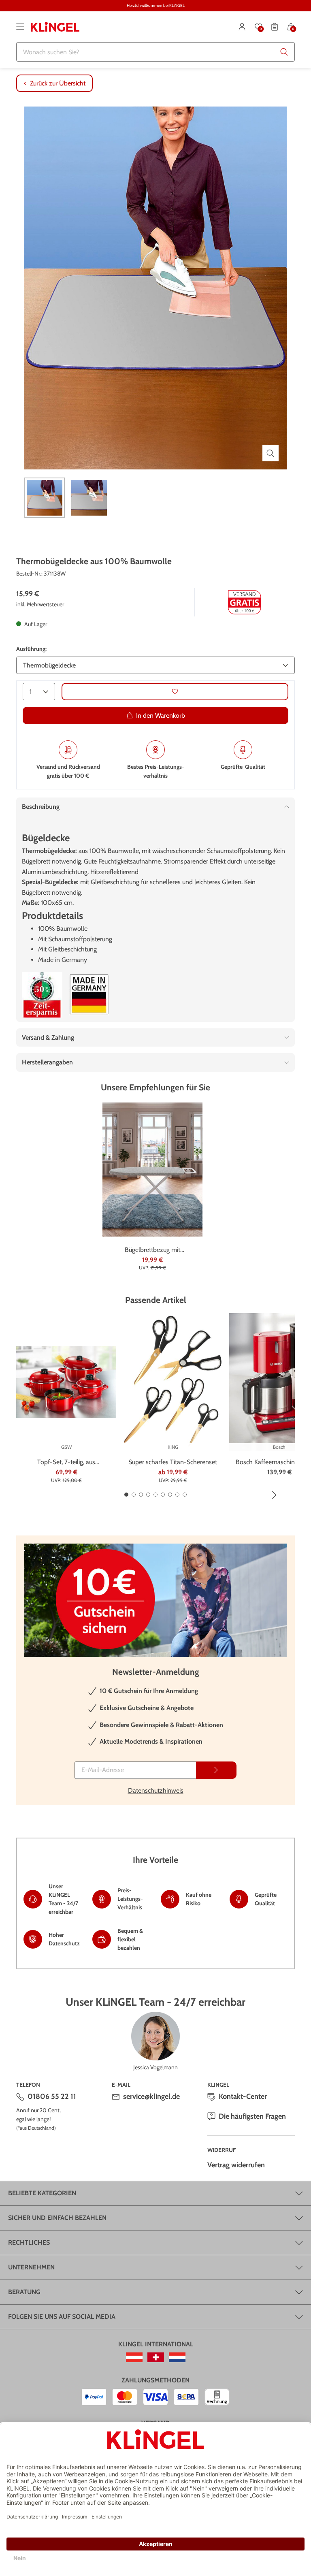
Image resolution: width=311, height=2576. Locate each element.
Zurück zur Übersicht (58, 83)
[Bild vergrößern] (271, 453)
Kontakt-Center (243, 2096)
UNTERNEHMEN (31, 2267)
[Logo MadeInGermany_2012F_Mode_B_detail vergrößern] (89, 995)
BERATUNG (24, 2292)
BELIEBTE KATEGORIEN (42, 2193)
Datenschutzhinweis (156, 1790)
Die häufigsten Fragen (252, 2116)
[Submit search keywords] (284, 52)
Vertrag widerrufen (236, 2165)
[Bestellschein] (275, 27)
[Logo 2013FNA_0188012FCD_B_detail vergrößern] (42, 995)
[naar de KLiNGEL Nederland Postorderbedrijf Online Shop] (177, 2357)
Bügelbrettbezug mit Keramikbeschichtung (152, 1250)
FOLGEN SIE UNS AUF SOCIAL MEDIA (62, 2317)
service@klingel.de (151, 2096)
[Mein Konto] (242, 27)
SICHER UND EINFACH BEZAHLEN (57, 2218)
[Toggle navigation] (20, 27)
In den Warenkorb (161, 715)
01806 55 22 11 (52, 2096)
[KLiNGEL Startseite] (55, 27)
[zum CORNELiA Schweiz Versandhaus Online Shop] (156, 2357)
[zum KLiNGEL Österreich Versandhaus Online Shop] (134, 2357)
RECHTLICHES (29, 2242)
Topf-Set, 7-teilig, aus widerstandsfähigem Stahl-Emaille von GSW (66, 1463)
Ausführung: (31, 649)
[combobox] (155, 52)
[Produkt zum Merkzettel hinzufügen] (175, 692)
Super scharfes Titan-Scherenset (173, 1462)
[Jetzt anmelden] (216, 1770)
